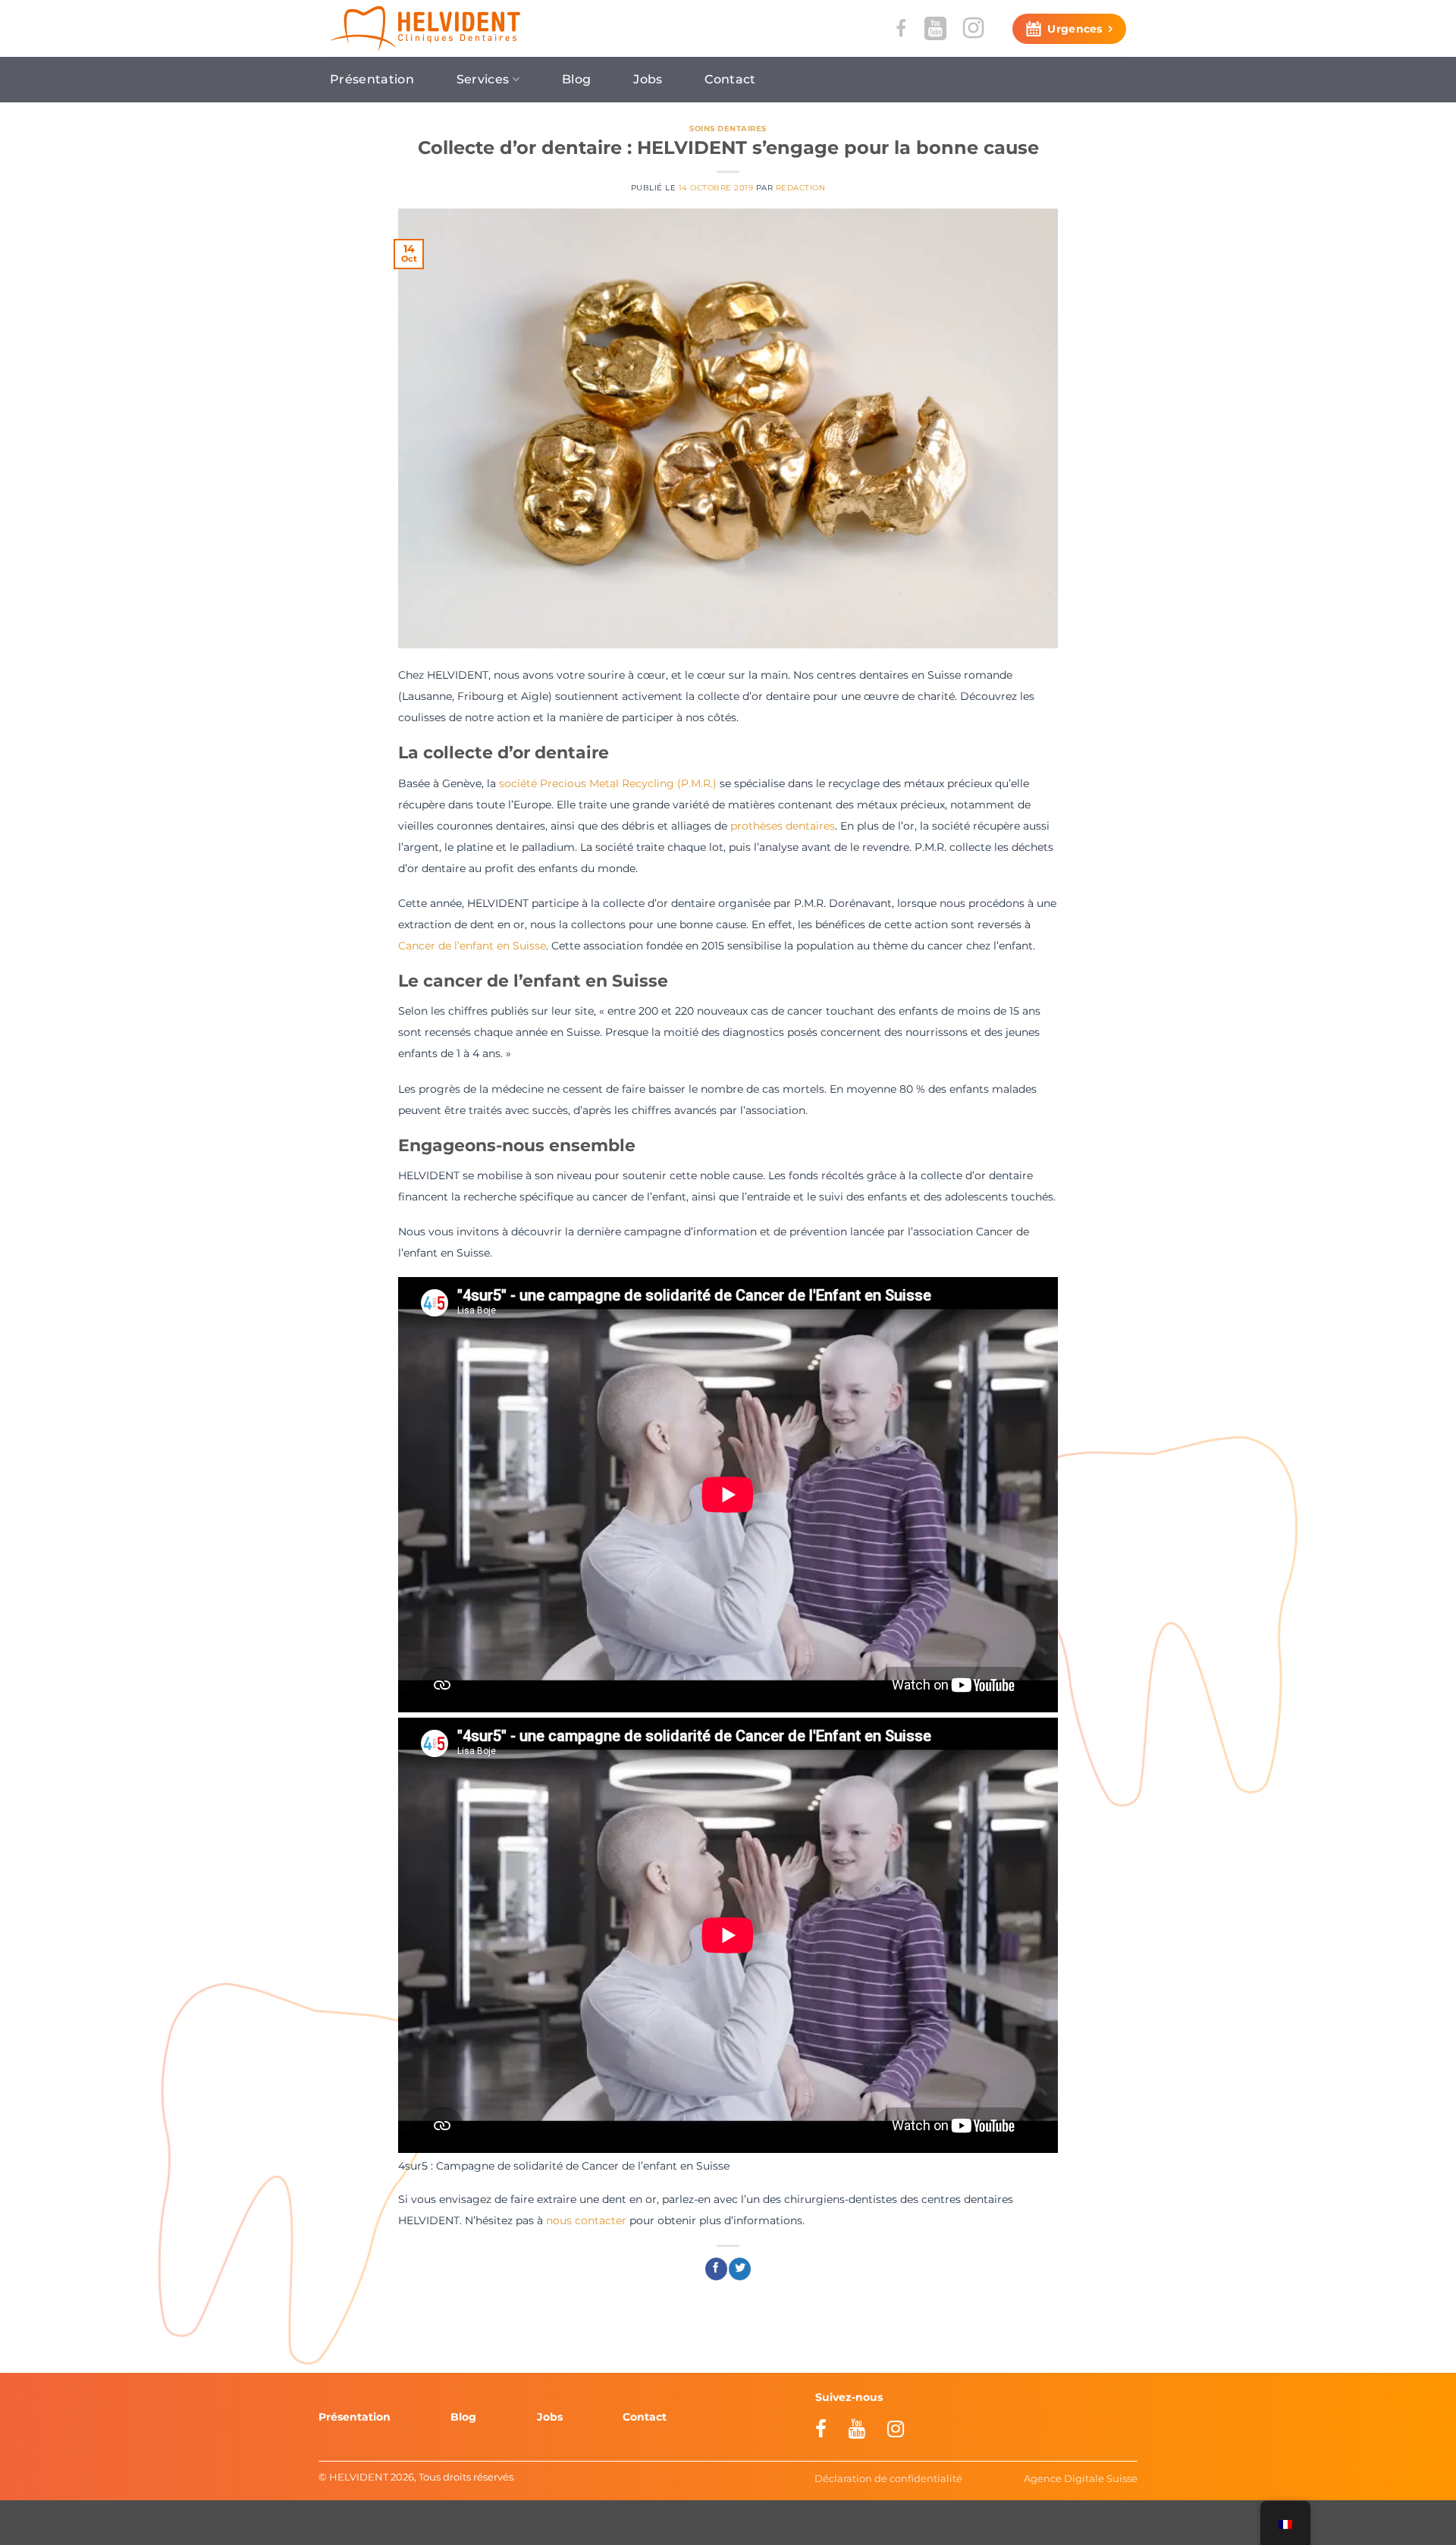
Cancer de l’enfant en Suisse (472, 946)
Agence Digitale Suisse (1081, 2478)
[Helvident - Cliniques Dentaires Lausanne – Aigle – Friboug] (425, 29)
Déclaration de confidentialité (888, 2478)
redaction (800, 188)
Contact (730, 79)
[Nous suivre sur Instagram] (973, 28)
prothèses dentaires (783, 826)
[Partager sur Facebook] (716, 2269)
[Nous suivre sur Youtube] (935, 28)
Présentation (372, 79)
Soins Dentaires (728, 129)
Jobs (648, 79)
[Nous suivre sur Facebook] (901, 28)
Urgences (1075, 29)
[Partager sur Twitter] (740, 2269)
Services (483, 79)
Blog (576, 79)
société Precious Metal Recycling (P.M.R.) (608, 783)
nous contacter (586, 2220)
